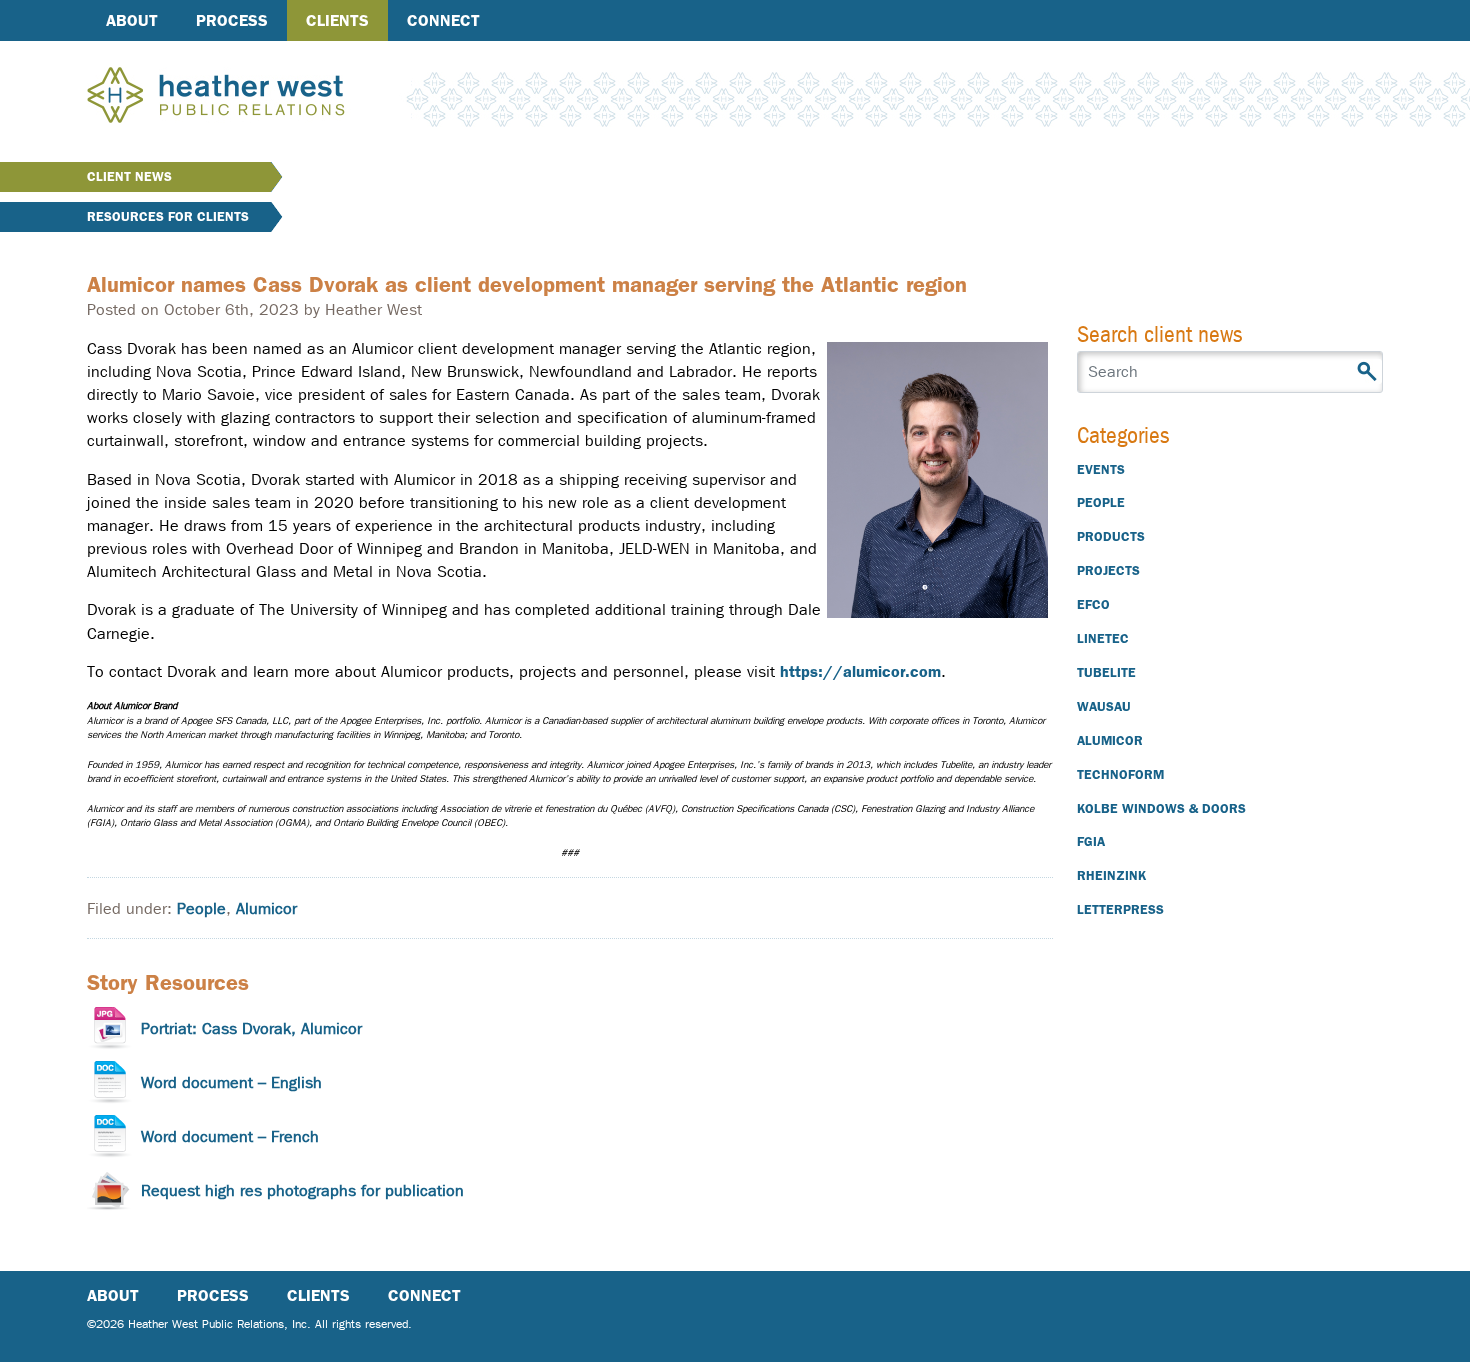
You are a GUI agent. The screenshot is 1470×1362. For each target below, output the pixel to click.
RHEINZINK (1111, 875)
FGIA (1091, 841)
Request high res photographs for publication (302, 1190)
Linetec (1103, 638)
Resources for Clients (168, 216)
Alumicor (266, 908)
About (132, 20)
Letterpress (1120, 909)
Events (1101, 469)
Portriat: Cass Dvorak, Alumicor (251, 1028)
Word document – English (231, 1082)
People (201, 908)
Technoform (1120, 774)
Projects (1108, 570)
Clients (337, 20)
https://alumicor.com (860, 671)
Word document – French (230, 1136)
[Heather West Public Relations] (249, 97)
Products (1111, 536)
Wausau (1104, 706)
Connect (443, 20)
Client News (129, 176)
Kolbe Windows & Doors (1161, 808)
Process (232, 20)
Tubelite (1106, 672)
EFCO (1093, 604)
